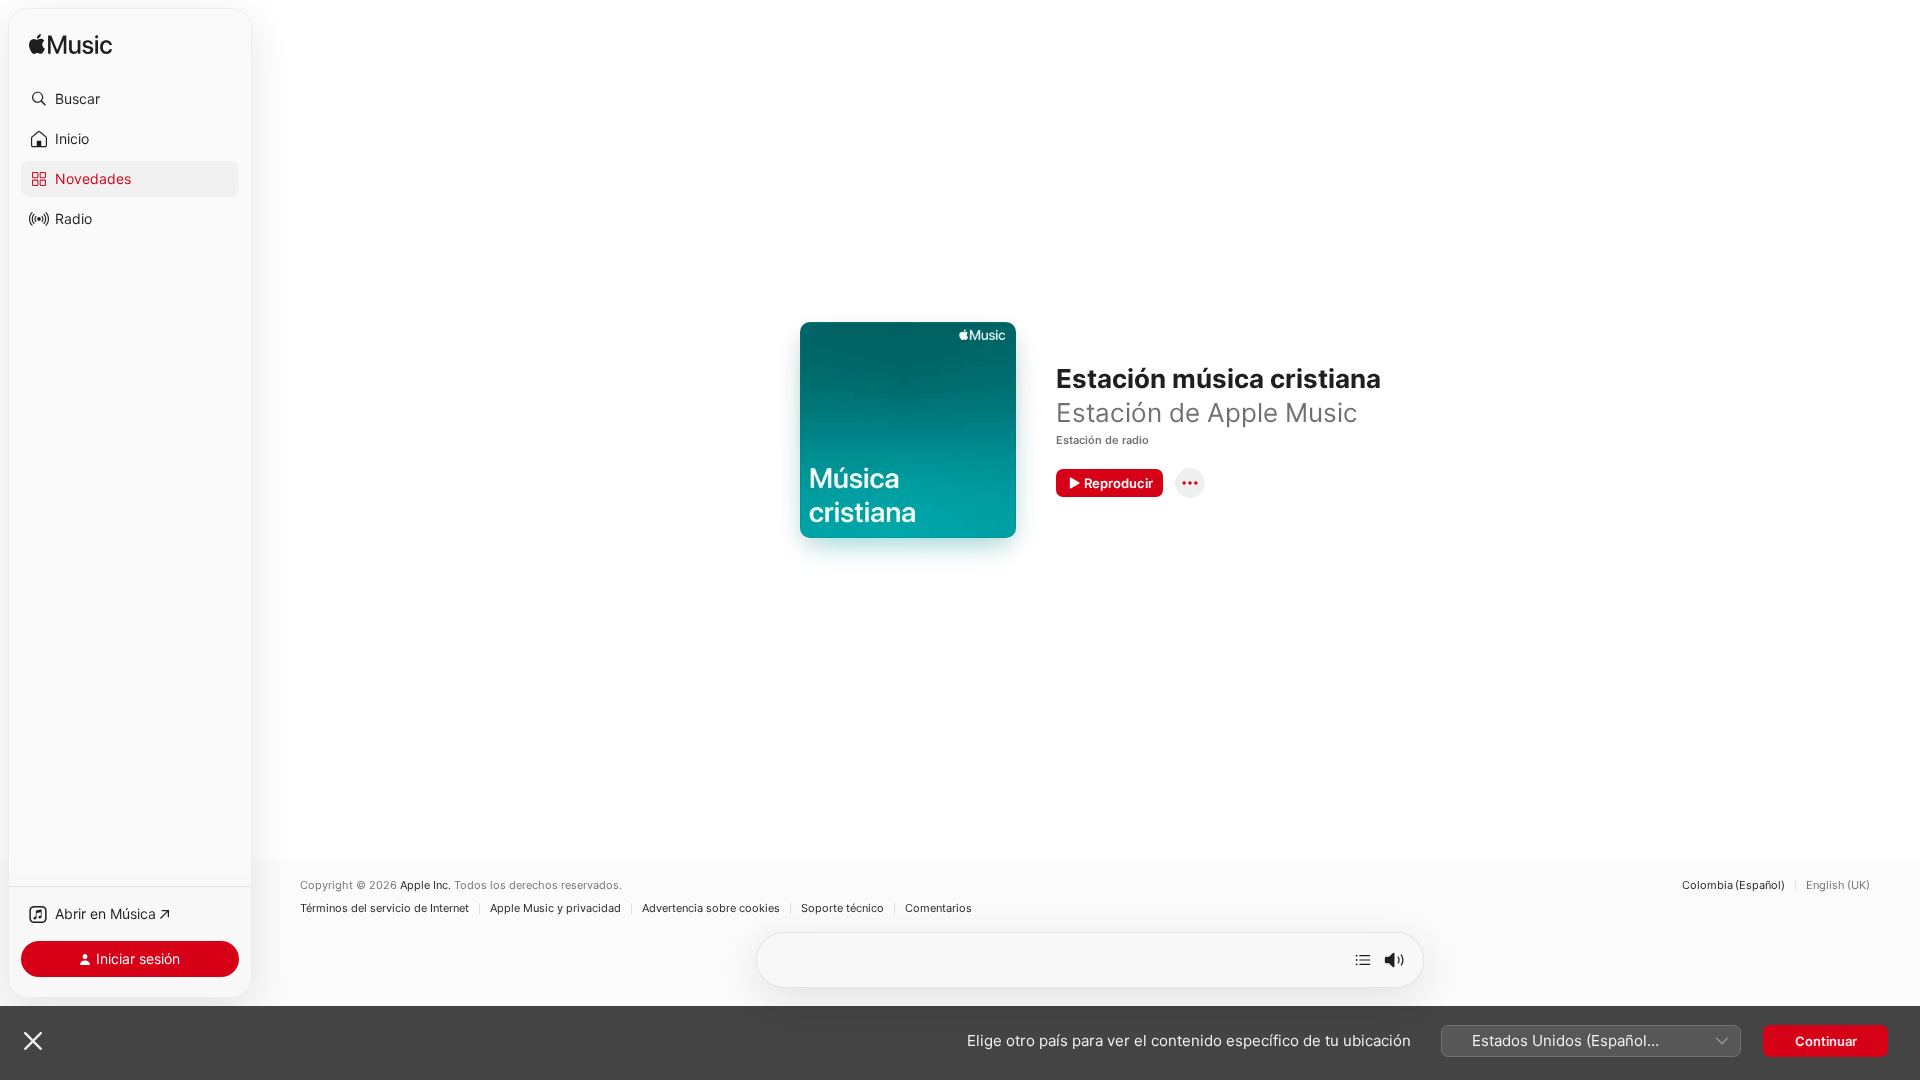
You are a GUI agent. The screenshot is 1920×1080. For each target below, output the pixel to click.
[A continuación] (1363, 960)
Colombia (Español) (1733, 885)
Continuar (1826, 1041)
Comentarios (938, 908)
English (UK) (1838, 885)
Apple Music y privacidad (555, 908)
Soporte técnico (842, 908)
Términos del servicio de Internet (384, 908)
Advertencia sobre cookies (711, 908)
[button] (130, 99)
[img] (70, 45)
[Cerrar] (33, 1041)
